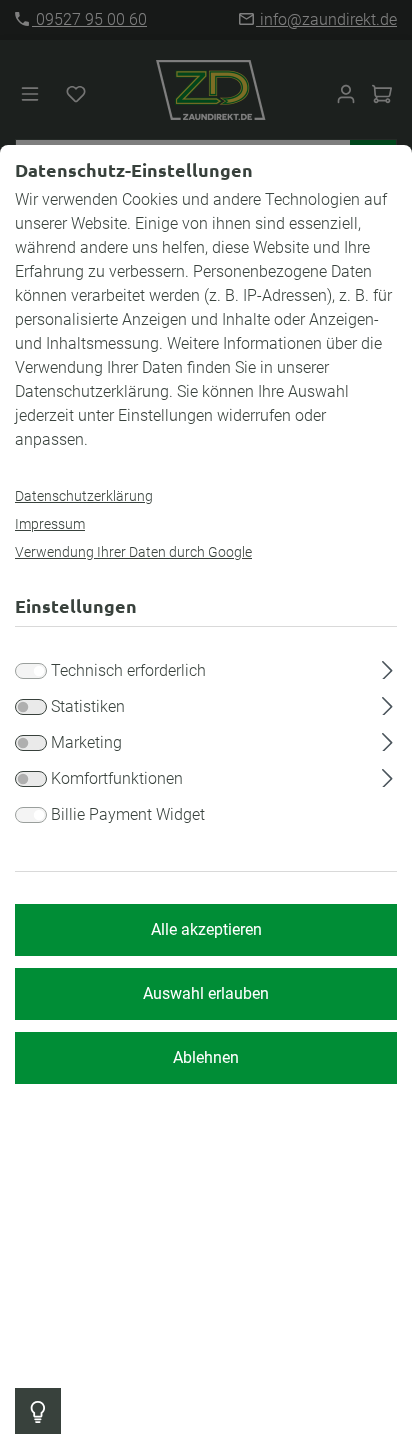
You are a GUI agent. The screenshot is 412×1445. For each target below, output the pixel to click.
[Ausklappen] (387, 667)
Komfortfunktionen (117, 778)
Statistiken (88, 706)
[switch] (31, 707)
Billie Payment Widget (128, 814)
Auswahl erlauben (206, 993)
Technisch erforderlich (128, 670)
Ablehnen (206, 1057)
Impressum (50, 524)
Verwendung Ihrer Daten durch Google (133, 552)
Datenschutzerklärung (84, 496)
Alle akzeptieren (206, 929)
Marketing (86, 742)
